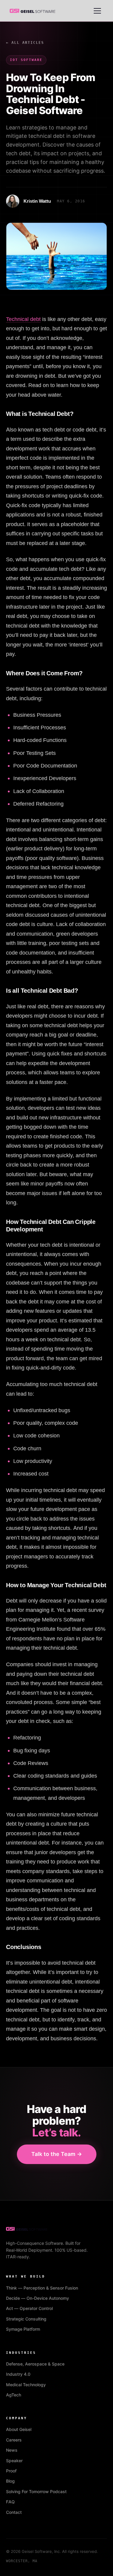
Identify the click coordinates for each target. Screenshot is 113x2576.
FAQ (10, 2502)
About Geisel (19, 2429)
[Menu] (97, 11)
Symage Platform (23, 2329)
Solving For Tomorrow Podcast (36, 2491)
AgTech (14, 2395)
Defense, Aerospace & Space (35, 2364)
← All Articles (25, 43)
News (12, 2450)
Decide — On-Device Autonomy (38, 2298)
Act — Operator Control (29, 2308)
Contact (14, 2512)
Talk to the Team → (57, 2154)
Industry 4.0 (18, 2374)
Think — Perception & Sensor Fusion (42, 2288)
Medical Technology (26, 2385)
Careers (14, 2440)
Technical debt (23, 319)
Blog (10, 2481)
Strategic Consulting (26, 2319)
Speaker (14, 2461)
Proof (11, 2471)
